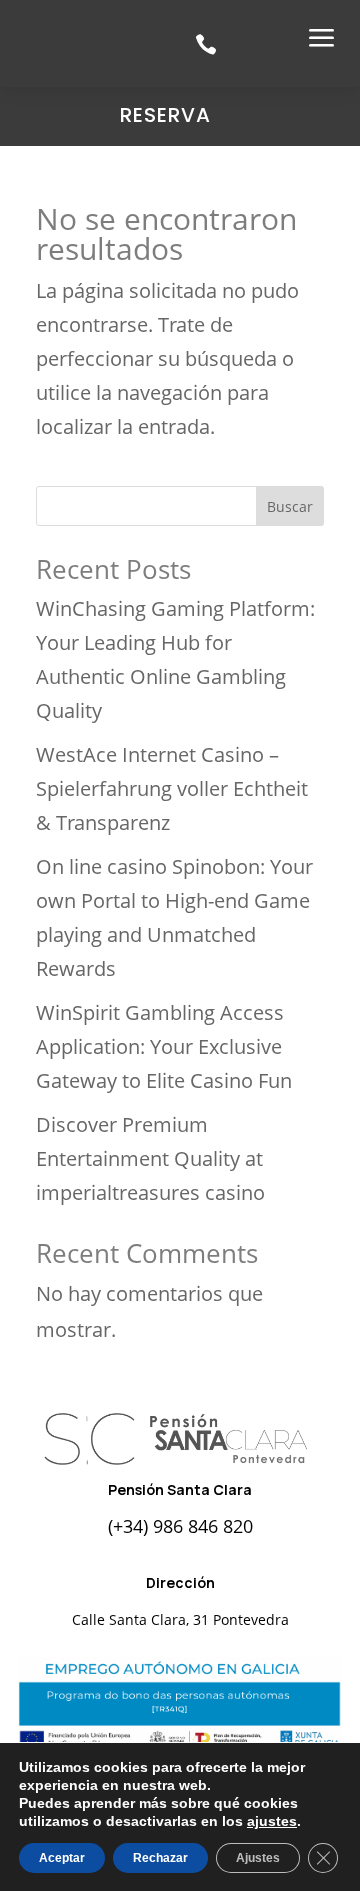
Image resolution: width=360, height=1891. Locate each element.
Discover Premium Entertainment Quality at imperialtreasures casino (150, 1158)
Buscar (290, 506)
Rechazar (160, 1858)
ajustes (272, 1821)
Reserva (165, 115)
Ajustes (258, 1858)
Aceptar (62, 1858)
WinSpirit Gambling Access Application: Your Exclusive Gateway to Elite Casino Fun (164, 1046)
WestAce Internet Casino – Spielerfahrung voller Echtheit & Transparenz (172, 788)
